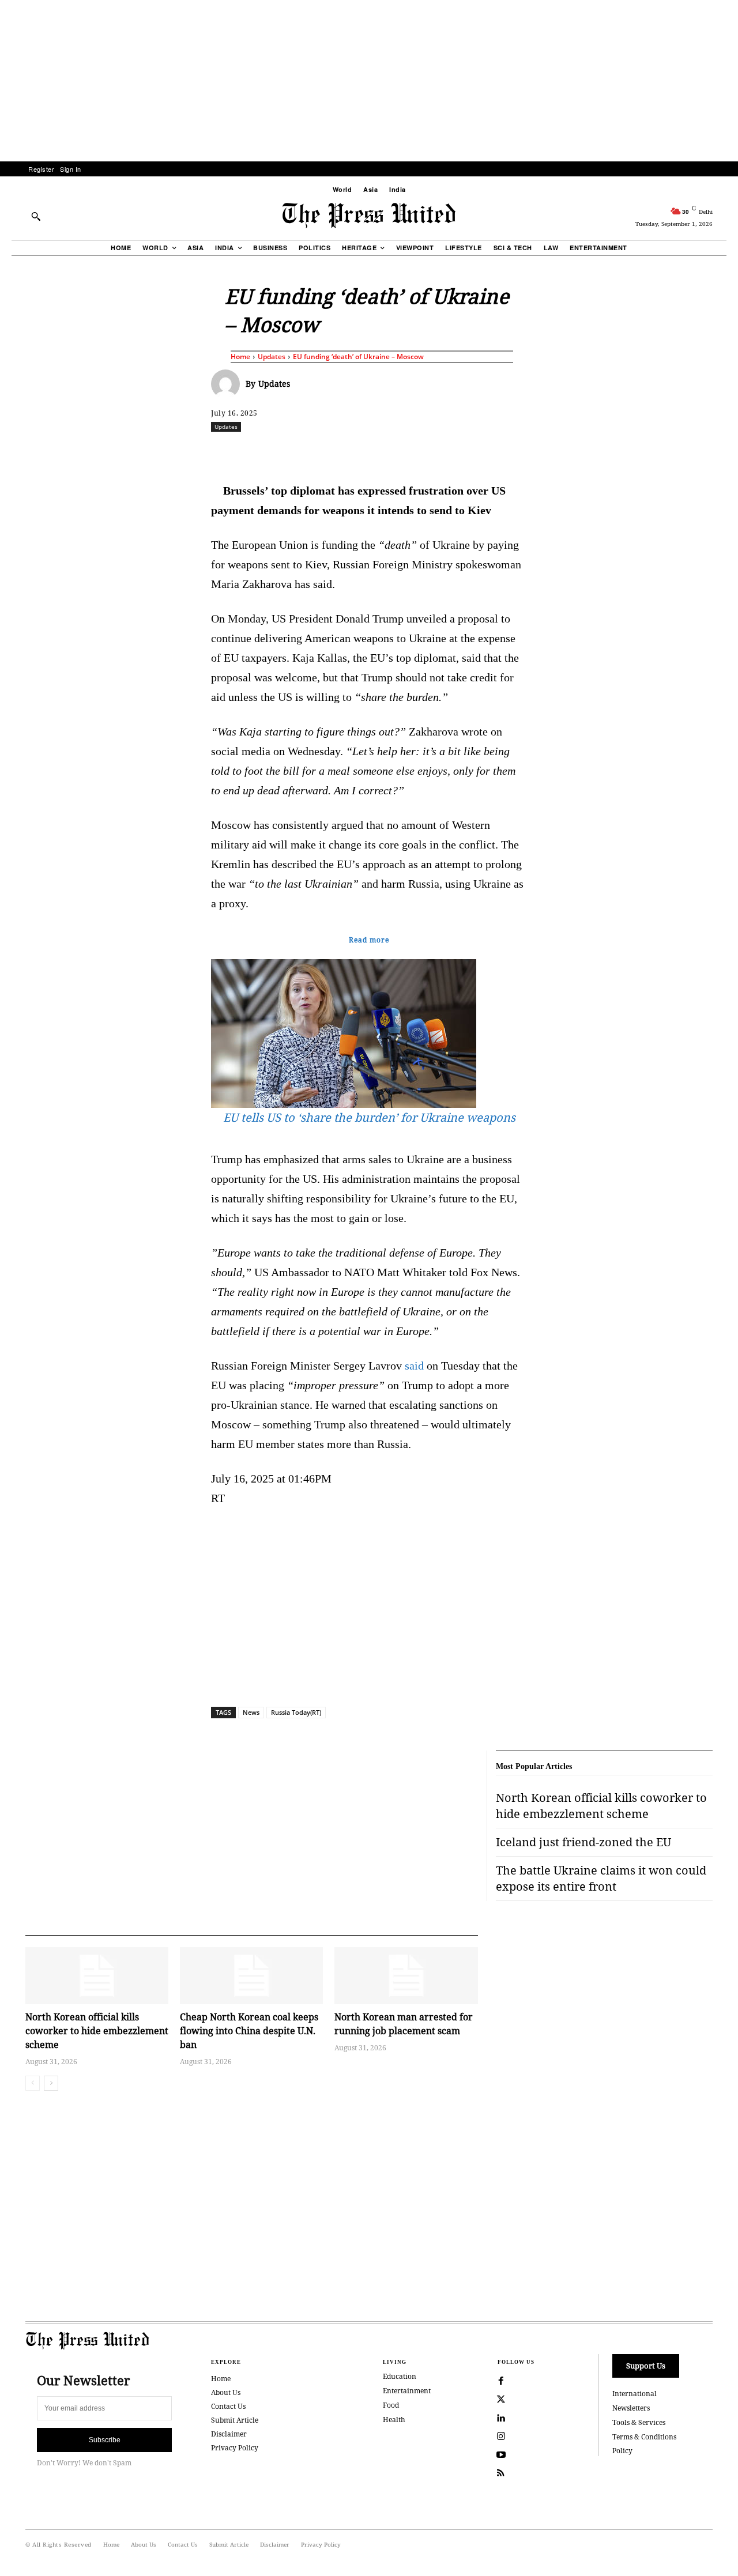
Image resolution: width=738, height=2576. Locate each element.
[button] (36, 216)
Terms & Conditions (644, 2437)
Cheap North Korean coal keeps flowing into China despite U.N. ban (249, 2031)
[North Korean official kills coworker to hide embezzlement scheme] (97, 1976)
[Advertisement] (369, 81)
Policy (622, 2451)
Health (394, 2420)
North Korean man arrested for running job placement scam (404, 2024)
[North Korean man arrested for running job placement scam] (406, 1976)
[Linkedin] (398, 452)
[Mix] (531, 452)
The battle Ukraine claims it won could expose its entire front (601, 1878)
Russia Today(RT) (296, 1712)
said (414, 1366)
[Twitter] (501, 2400)
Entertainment (407, 2391)
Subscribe (105, 2440)
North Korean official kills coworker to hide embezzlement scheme (97, 2031)
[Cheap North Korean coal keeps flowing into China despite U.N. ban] (251, 1976)
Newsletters (631, 2408)
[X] (319, 452)
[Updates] (228, 384)
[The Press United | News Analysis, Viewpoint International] (369, 216)
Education (400, 2376)
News (251, 1712)
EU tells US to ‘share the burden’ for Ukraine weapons (369, 1117)
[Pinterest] (425, 452)
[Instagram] (501, 2437)
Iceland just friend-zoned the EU (583, 1842)
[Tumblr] (478, 452)
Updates (272, 357)
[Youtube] (501, 2455)
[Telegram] (504, 452)
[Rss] (501, 2473)
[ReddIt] (345, 452)
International (635, 2394)
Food (391, 2405)
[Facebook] (292, 452)
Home (240, 357)
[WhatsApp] (372, 452)
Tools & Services (639, 2422)
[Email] (451, 452)
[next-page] (51, 2083)
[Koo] (717, 452)
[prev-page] (33, 2083)
